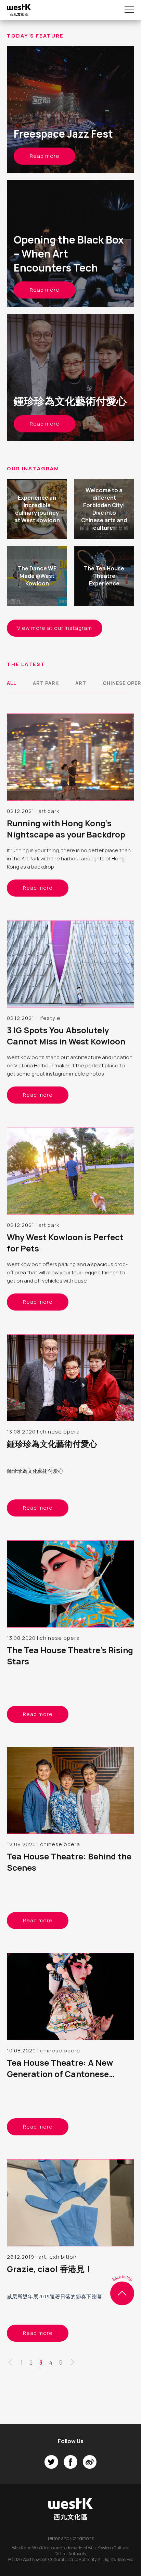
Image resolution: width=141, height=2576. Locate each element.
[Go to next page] (73, 2364)
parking (67, 1264)
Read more (45, 156)
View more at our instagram (55, 628)
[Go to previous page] (10, 2364)
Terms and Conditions (70, 2538)
